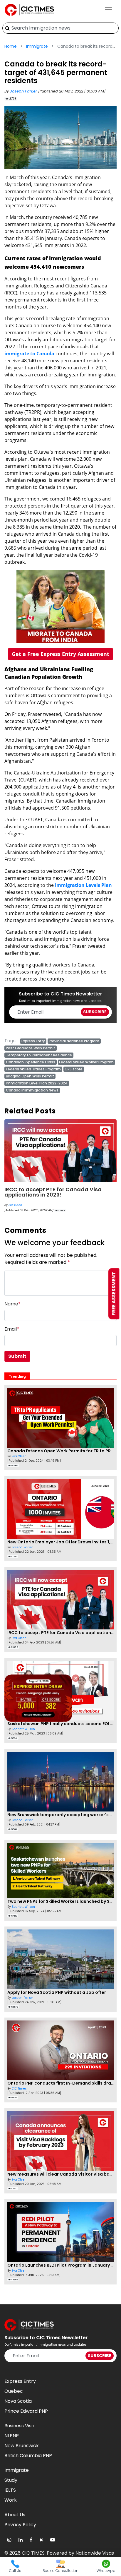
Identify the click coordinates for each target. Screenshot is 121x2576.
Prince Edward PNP (26, 2411)
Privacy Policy (20, 2525)
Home (11, 46)
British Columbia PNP (28, 2456)
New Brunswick (22, 2446)
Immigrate (37, 46)
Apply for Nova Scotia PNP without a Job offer (57, 1992)
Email (12, 1329)
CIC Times (19, 2089)
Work (11, 2500)
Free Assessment (114, 1294)
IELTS (10, 2490)
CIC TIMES (33, 2553)
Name (12, 1304)
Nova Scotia (18, 2401)
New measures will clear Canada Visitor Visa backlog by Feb (58, 1192)
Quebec (14, 2391)
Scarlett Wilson (23, 1729)
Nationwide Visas (95, 2553)
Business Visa (19, 2426)
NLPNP (12, 2436)
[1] (7, 28)
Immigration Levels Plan (83, 885)
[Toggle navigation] (108, 10)
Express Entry (20, 2381)
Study (11, 2480)
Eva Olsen (15, 1205)
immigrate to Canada (29, 354)
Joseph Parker (24, 91)
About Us (15, 2515)
